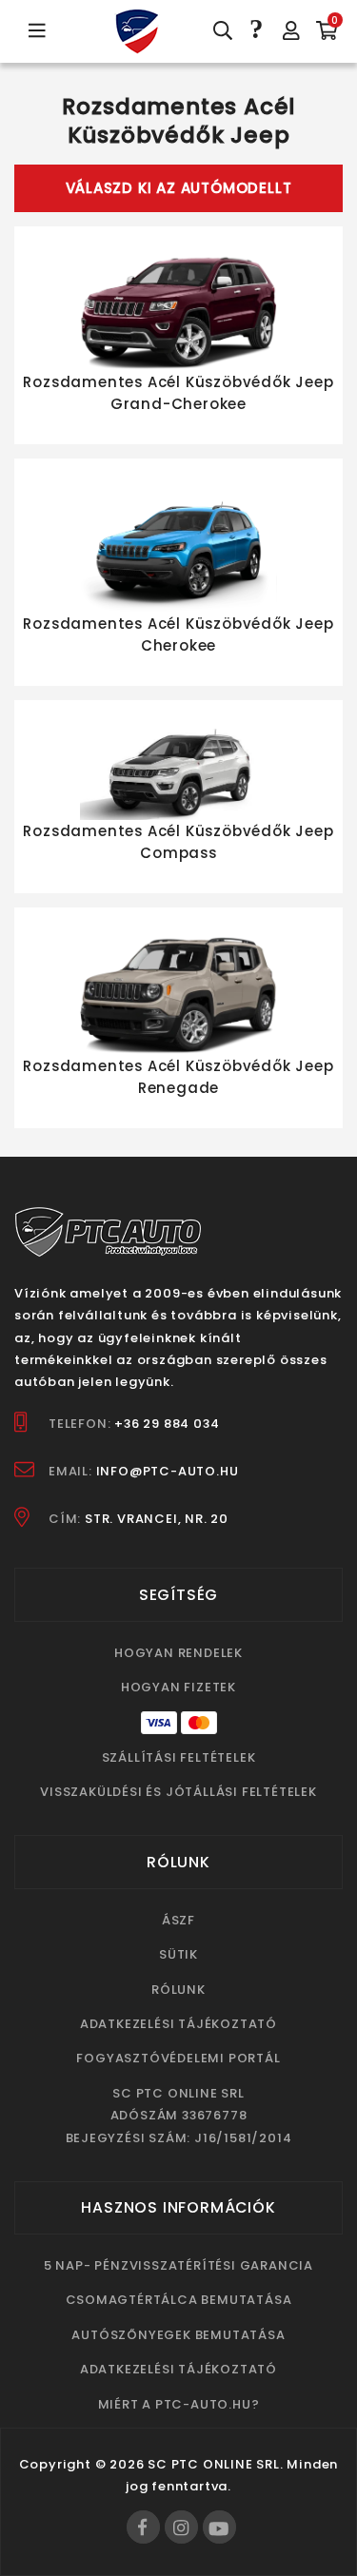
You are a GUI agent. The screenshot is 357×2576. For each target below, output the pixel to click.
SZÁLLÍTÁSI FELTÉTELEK (179, 1757)
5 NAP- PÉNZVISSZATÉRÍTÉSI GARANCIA (178, 2265)
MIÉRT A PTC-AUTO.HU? (179, 2404)
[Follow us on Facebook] (143, 2527)
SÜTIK (178, 1954)
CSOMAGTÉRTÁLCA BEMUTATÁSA (179, 2300)
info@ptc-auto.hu (168, 1471)
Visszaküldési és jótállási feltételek (178, 1792)
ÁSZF (178, 1920)
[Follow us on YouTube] (219, 2527)
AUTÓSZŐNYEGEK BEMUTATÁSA (178, 2335)
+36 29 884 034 (167, 1424)
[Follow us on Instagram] (181, 2527)
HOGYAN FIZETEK (178, 1687)
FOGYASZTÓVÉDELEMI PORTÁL (178, 2058)
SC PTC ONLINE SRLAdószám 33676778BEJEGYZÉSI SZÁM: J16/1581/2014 (179, 2116)
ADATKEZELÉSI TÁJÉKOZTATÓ (178, 2024)
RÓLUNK (178, 1990)
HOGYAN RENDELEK (178, 1653)
